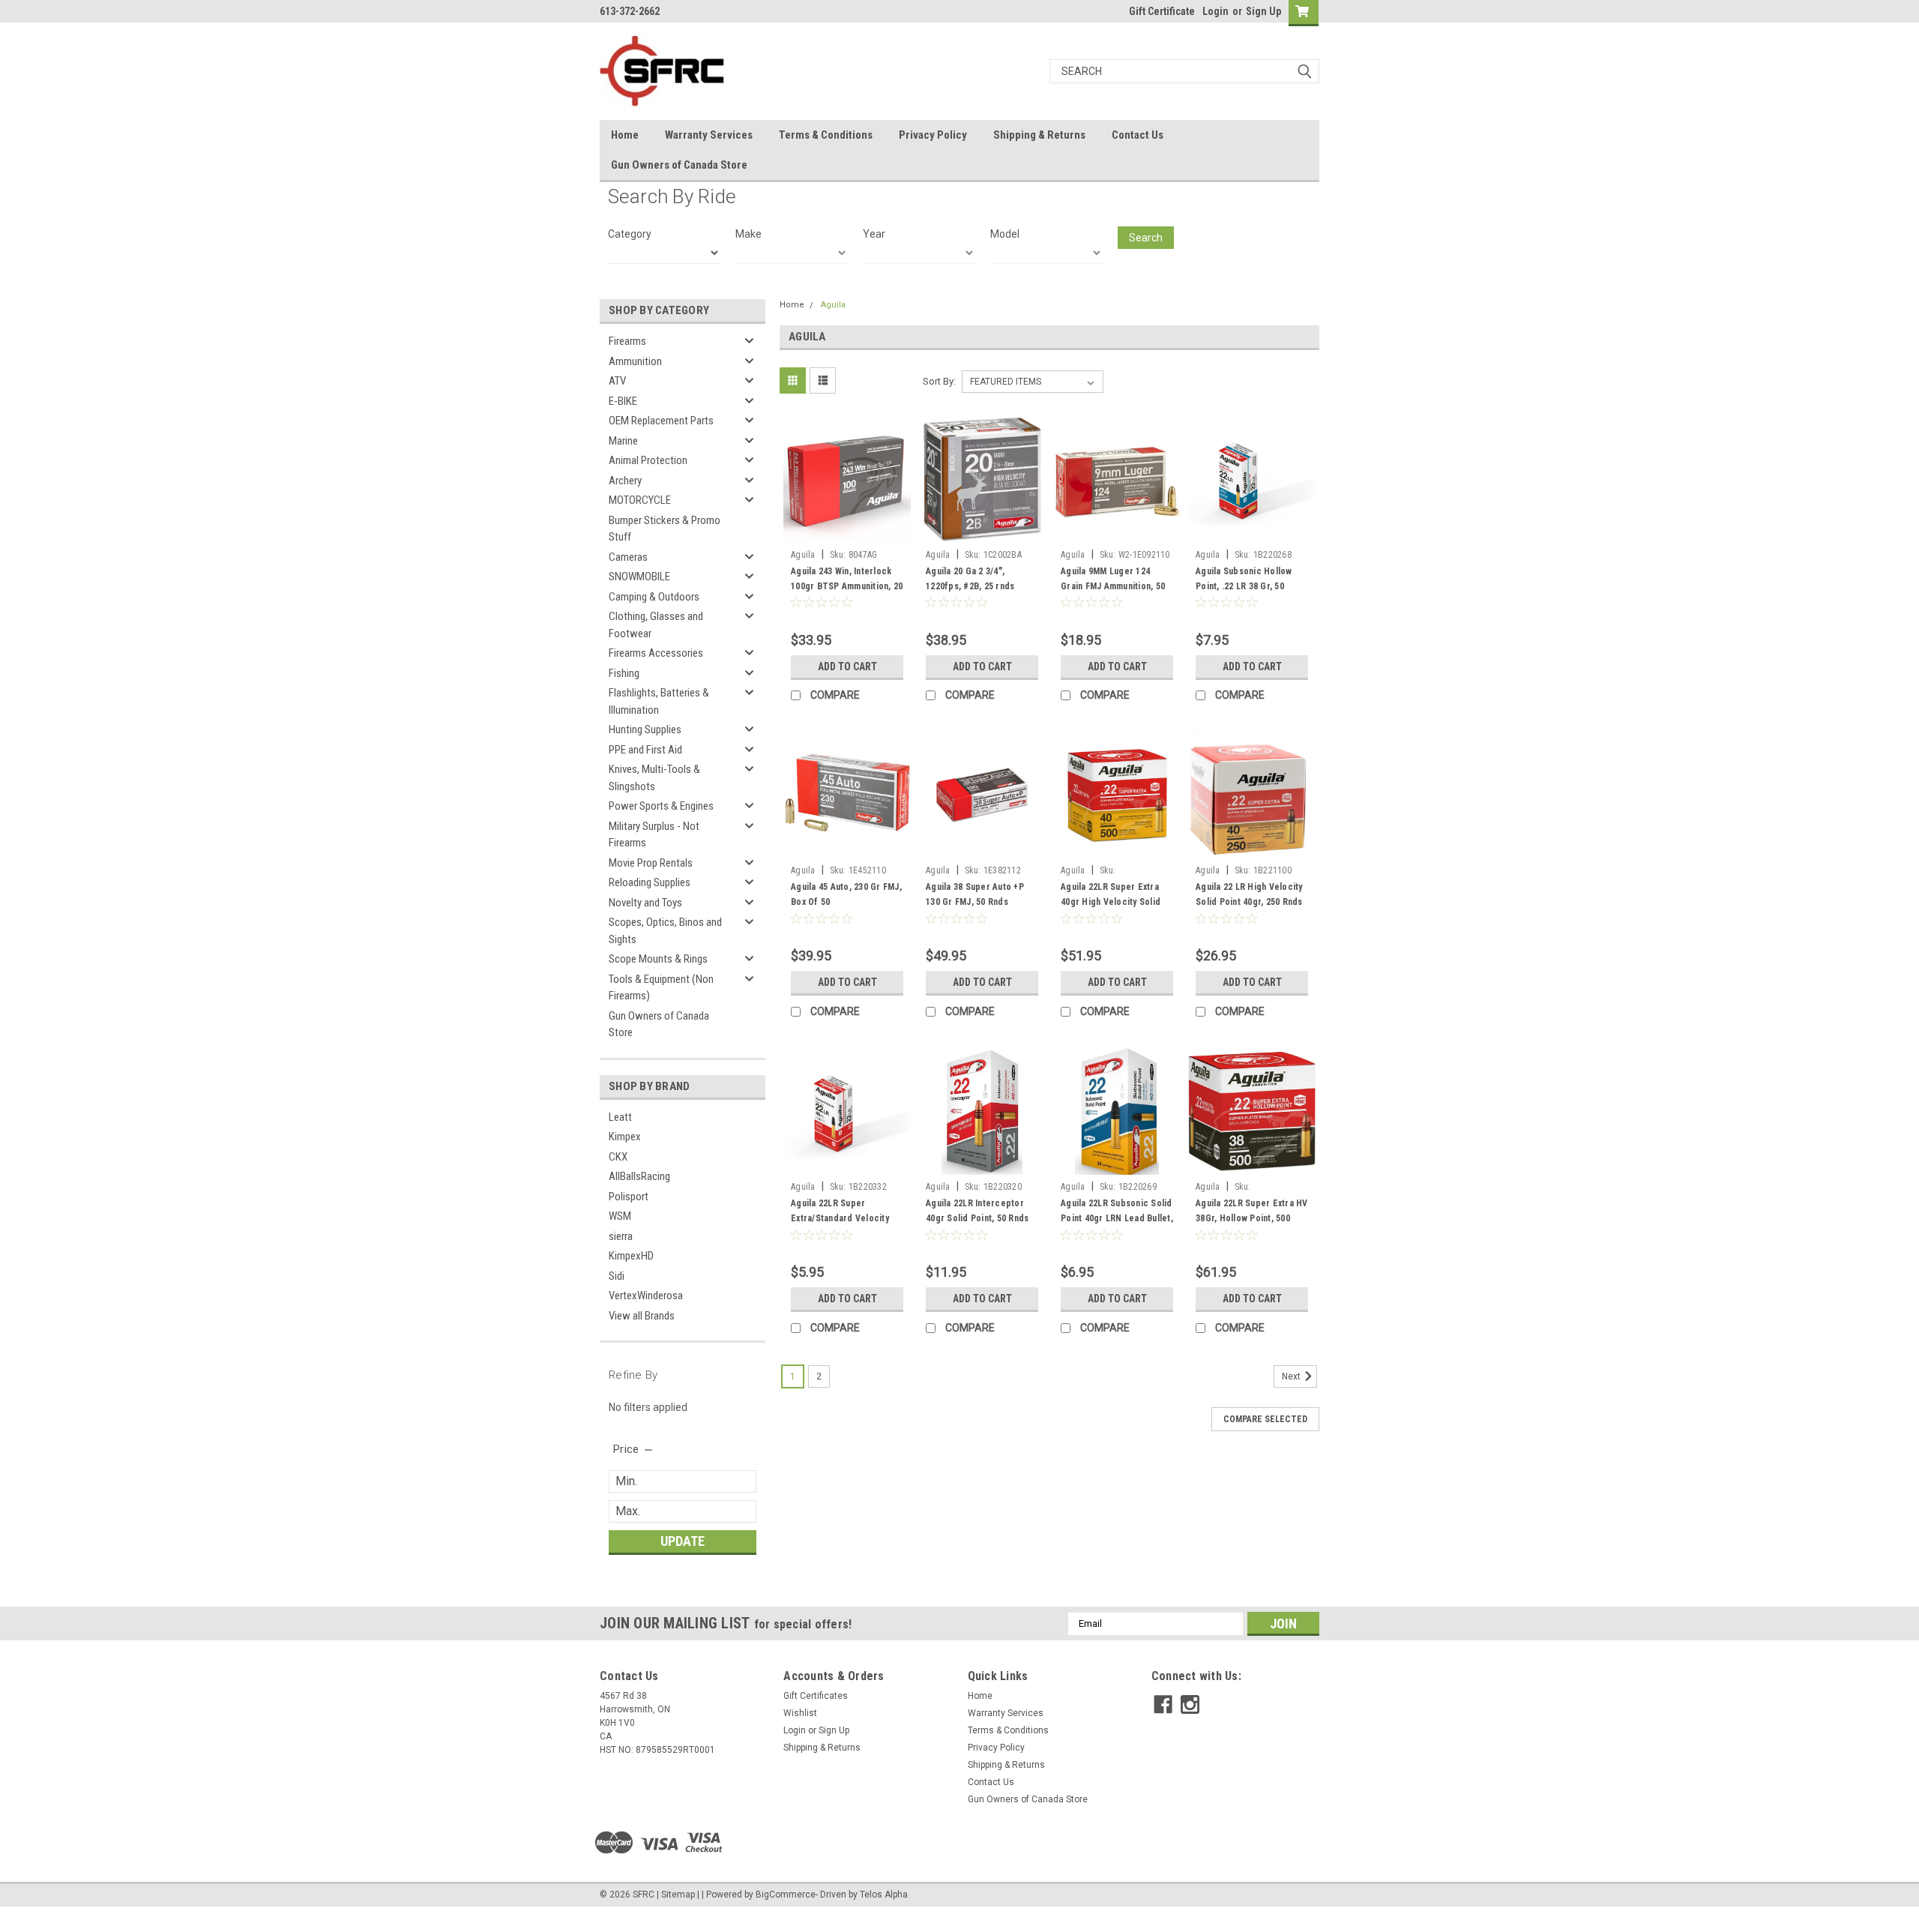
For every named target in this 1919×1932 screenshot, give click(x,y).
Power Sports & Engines (661, 806)
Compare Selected (1265, 1419)
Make (748, 234)
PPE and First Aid (645, 750)
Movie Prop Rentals (651, 863)
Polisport (629, 1197)
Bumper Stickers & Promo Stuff (665, 529)
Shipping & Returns (1039, 135)
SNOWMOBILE (639, 577)
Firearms (627, 341)
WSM (620, 1216)
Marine (623, 441)
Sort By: (939, 381)
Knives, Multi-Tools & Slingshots (654, 778)
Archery (625, 481)
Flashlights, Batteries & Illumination (659, 701)
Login (1215, 11)
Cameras (628, 557)
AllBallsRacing (639, 1176)
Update (683, 1541)
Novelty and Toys (645, 903)
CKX (618, 1157)
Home (625, 135)
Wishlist (800, 1713)
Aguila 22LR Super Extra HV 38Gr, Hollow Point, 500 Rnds (1252, 1218)
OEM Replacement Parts (661, 421)
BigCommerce (786, 1895)
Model (1005, 234)
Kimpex (625, 1137)
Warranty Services (709, 135)
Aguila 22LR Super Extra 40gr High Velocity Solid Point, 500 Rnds (1111, 902)
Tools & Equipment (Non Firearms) (661, 988)
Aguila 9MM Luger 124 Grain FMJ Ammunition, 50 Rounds (1113, 586)
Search (1146, 238)
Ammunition (635, 361)
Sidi (617, 1276)
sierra (621, 1236)
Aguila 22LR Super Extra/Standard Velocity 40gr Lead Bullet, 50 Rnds (843, 1218)
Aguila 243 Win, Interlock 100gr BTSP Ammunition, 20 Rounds (847, 586)
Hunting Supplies (645, 729)
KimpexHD (631, 1256)
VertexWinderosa (646, 1295)
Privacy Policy (933, 135)
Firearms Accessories (656, 653)
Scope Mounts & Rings (658, 959)
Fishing (624, 673)
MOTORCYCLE (640, 500)
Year (874, 234)
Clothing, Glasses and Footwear (656, 625)
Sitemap (678, 1895)
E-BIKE (623, 401)
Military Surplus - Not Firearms (654, 835)
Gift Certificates (816, 1696)
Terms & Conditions (826, 135)
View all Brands (642, 1316)
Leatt (620, 1117)
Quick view (847, 532)
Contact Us (1138, 135)
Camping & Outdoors (654, 597)
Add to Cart (847, 666)
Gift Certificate (1162, 11)
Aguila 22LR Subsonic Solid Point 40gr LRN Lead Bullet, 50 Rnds (1117, 1218)
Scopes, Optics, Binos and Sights (665, 931)
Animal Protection (648, 460)
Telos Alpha (884, 1895)
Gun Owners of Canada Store (679, 165)
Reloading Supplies (650, 882)
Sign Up (1263, 11)
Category (630, 234)
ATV (617, 381)
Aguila (833, 305)
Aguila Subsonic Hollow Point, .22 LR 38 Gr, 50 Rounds (1244, 586)
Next (1292, 1377)
